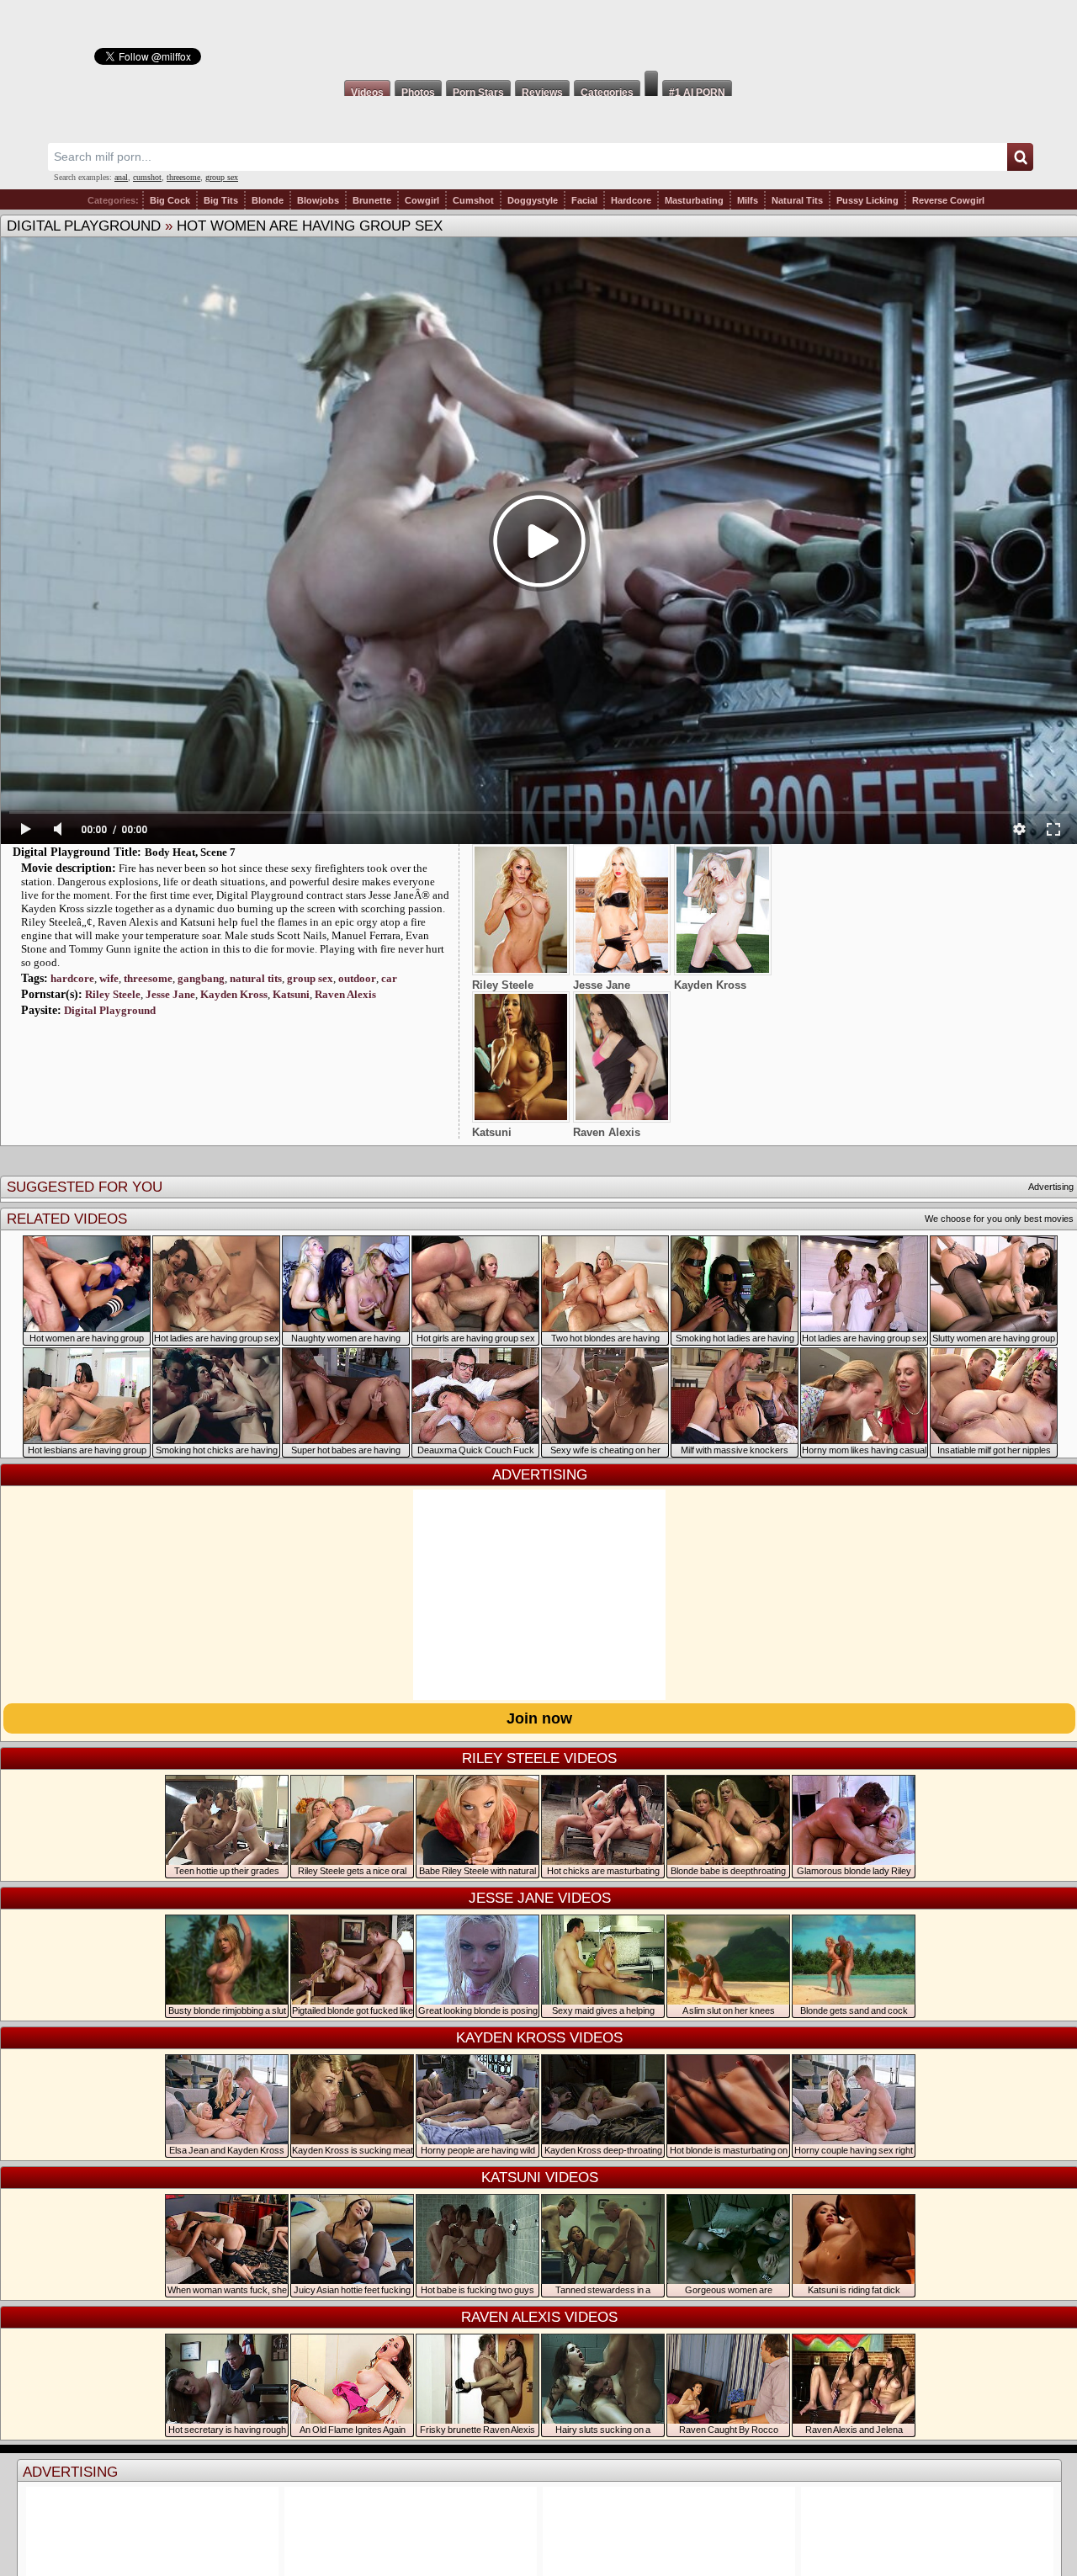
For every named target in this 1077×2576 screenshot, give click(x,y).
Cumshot (473, 200)
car (389, 978)
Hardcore (631, 200)
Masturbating (694, 200)
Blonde (268, 200)
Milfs (748, 200)
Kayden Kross (234, 994)
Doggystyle (533, 200)
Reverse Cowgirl (948, 200)
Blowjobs (318, 200)
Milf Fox (538, 35)
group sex (222, 177)
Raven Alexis (345, 994)
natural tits (256, 978)
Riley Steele (113, 994)
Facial (584, 200)
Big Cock (170, 200)
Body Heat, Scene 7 (190, 852)
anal (121, 177)
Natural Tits (797, 200)
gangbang (201, 978)
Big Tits (221, 200)
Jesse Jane (170, 994)
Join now (539, 1718)
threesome (183, 177)
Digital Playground (84, 226)
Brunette (372, 200)
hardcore (72, 978)
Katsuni (291, 994)
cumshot (147, 177)
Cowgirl (422, 200)
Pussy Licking (867, 200)
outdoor (357, 978)
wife (109, 978)
